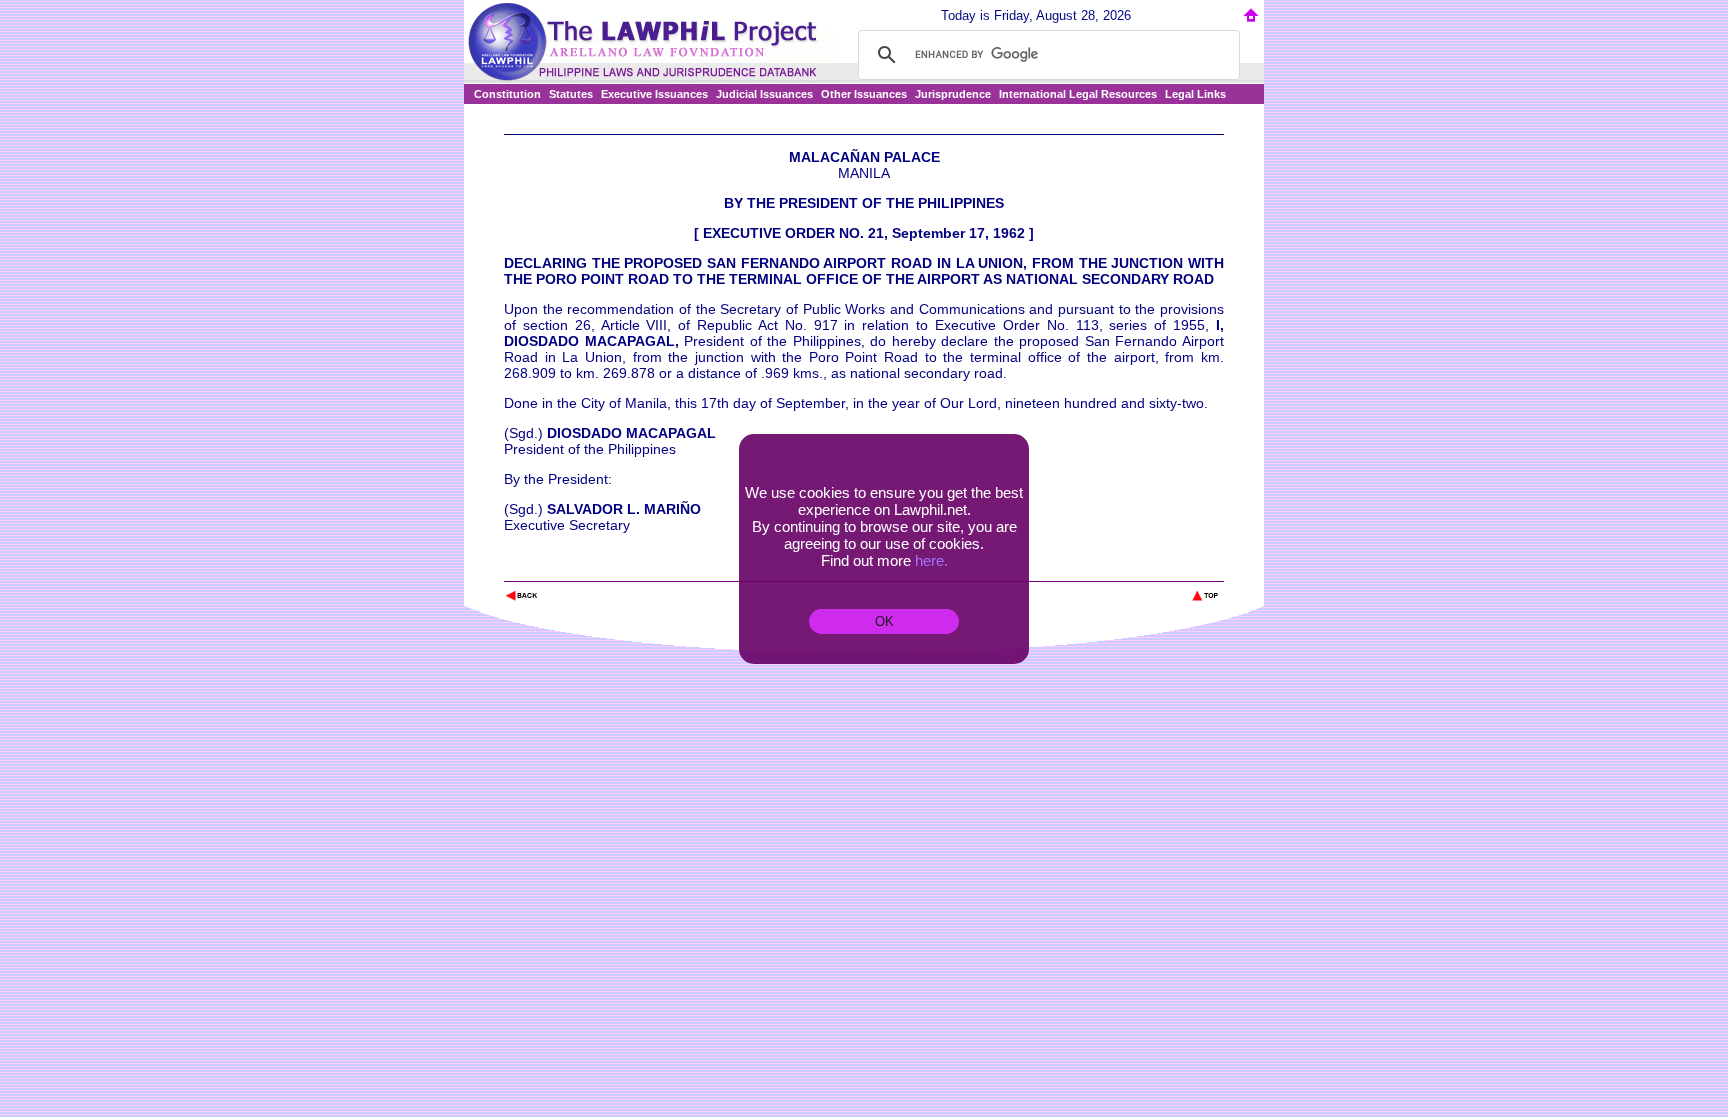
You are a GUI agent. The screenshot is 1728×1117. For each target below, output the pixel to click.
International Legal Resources (1078, 94)
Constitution (507, 94)
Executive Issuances (654, 94)
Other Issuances (864, 94)
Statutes (571, 94)
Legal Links (1195, 94)
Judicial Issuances (764, 94)
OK (884, 621)
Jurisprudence (953, 94)
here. (931, 560)
